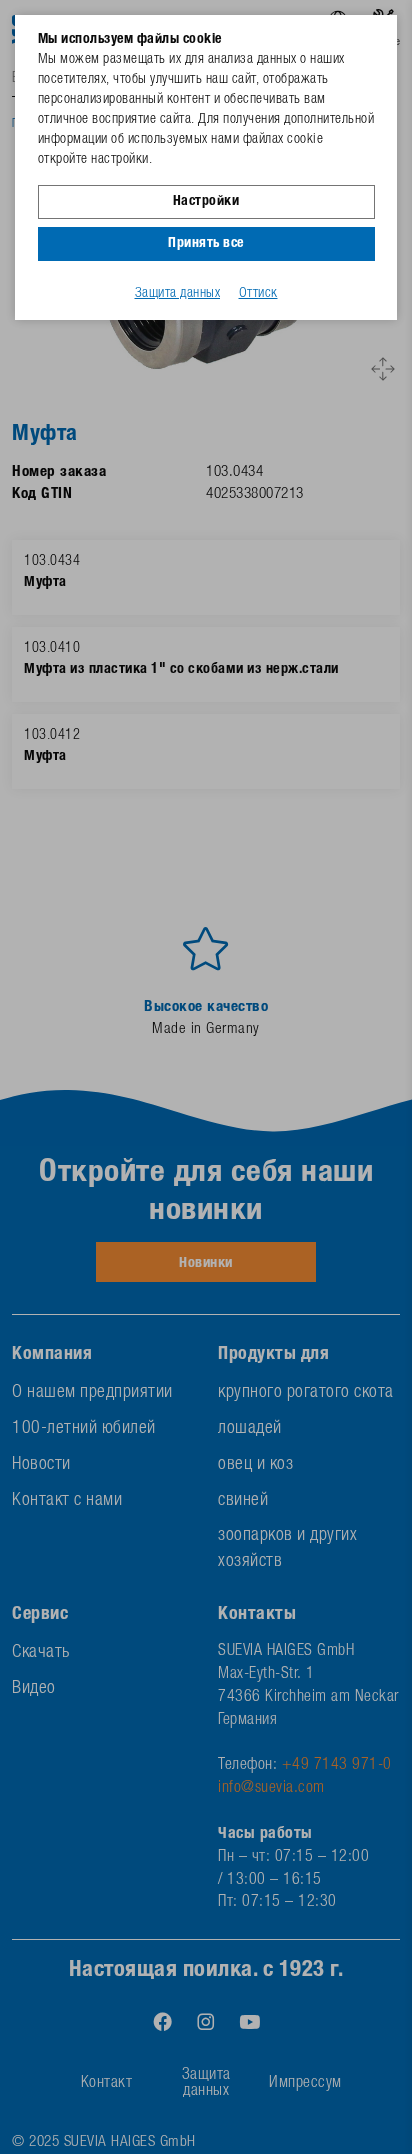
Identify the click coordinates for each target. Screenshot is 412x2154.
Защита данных (178, 294)
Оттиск (258, 294)
